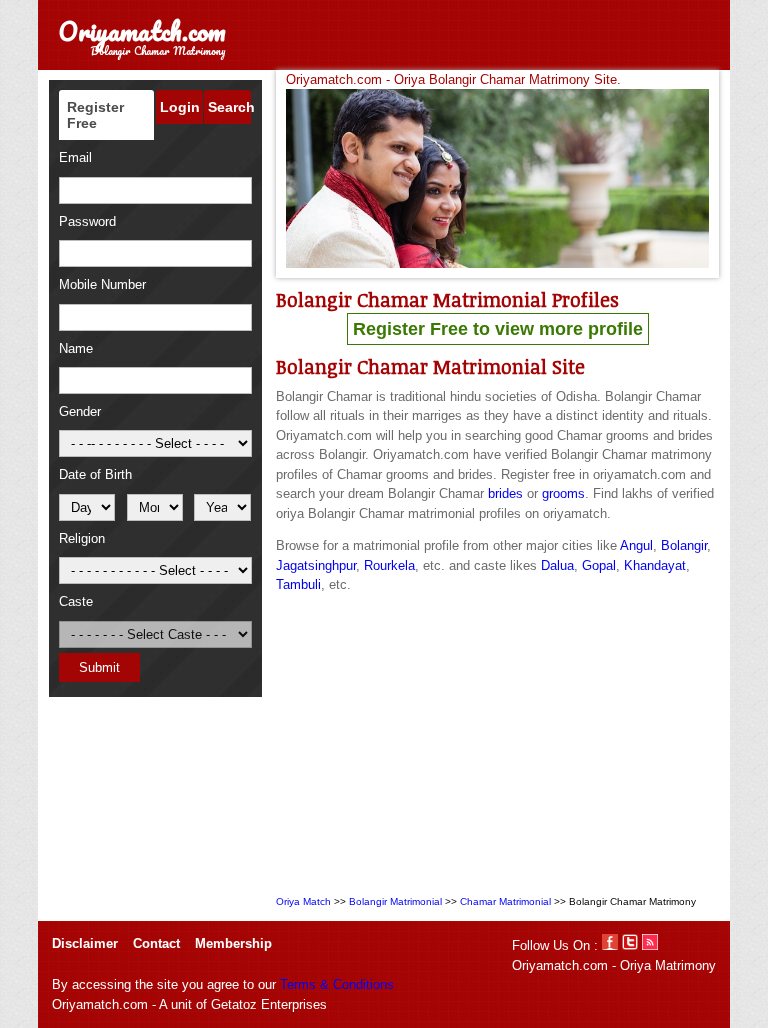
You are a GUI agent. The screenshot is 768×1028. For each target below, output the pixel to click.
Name (76, 348)
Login (180, 107)
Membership (233, 943)
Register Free (95, 115)
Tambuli (298, 584)
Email (75, 157)
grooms (563, 493)
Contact (156, 943)
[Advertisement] (497, 746)
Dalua (557, 565)
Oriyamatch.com (142, 31)
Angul (636, 545)
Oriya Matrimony (668, 965)
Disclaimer (85, 943)
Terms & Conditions (337, 984)
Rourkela (389, 565)
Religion (82, 538)
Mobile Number (102, 284)
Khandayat (655, 565)
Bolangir (684, 545)
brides (505, 493)
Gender (80, 411)
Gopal (599, 565)
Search (229, 107)
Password (87, 221)
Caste (76, 601)
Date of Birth (95, 474)
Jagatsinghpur (316, 565)
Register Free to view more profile (498, 329)
